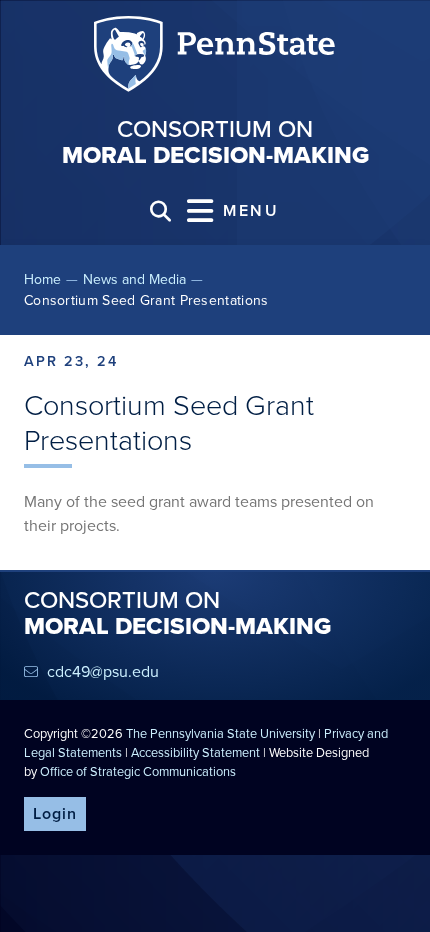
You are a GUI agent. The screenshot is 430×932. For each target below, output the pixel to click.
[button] (233, 211)
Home (42, 279)
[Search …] (160, 211)
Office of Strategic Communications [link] (138, 771)
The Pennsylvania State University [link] (220, 733)
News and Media (134, 279)
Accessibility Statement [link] (195, 752)
